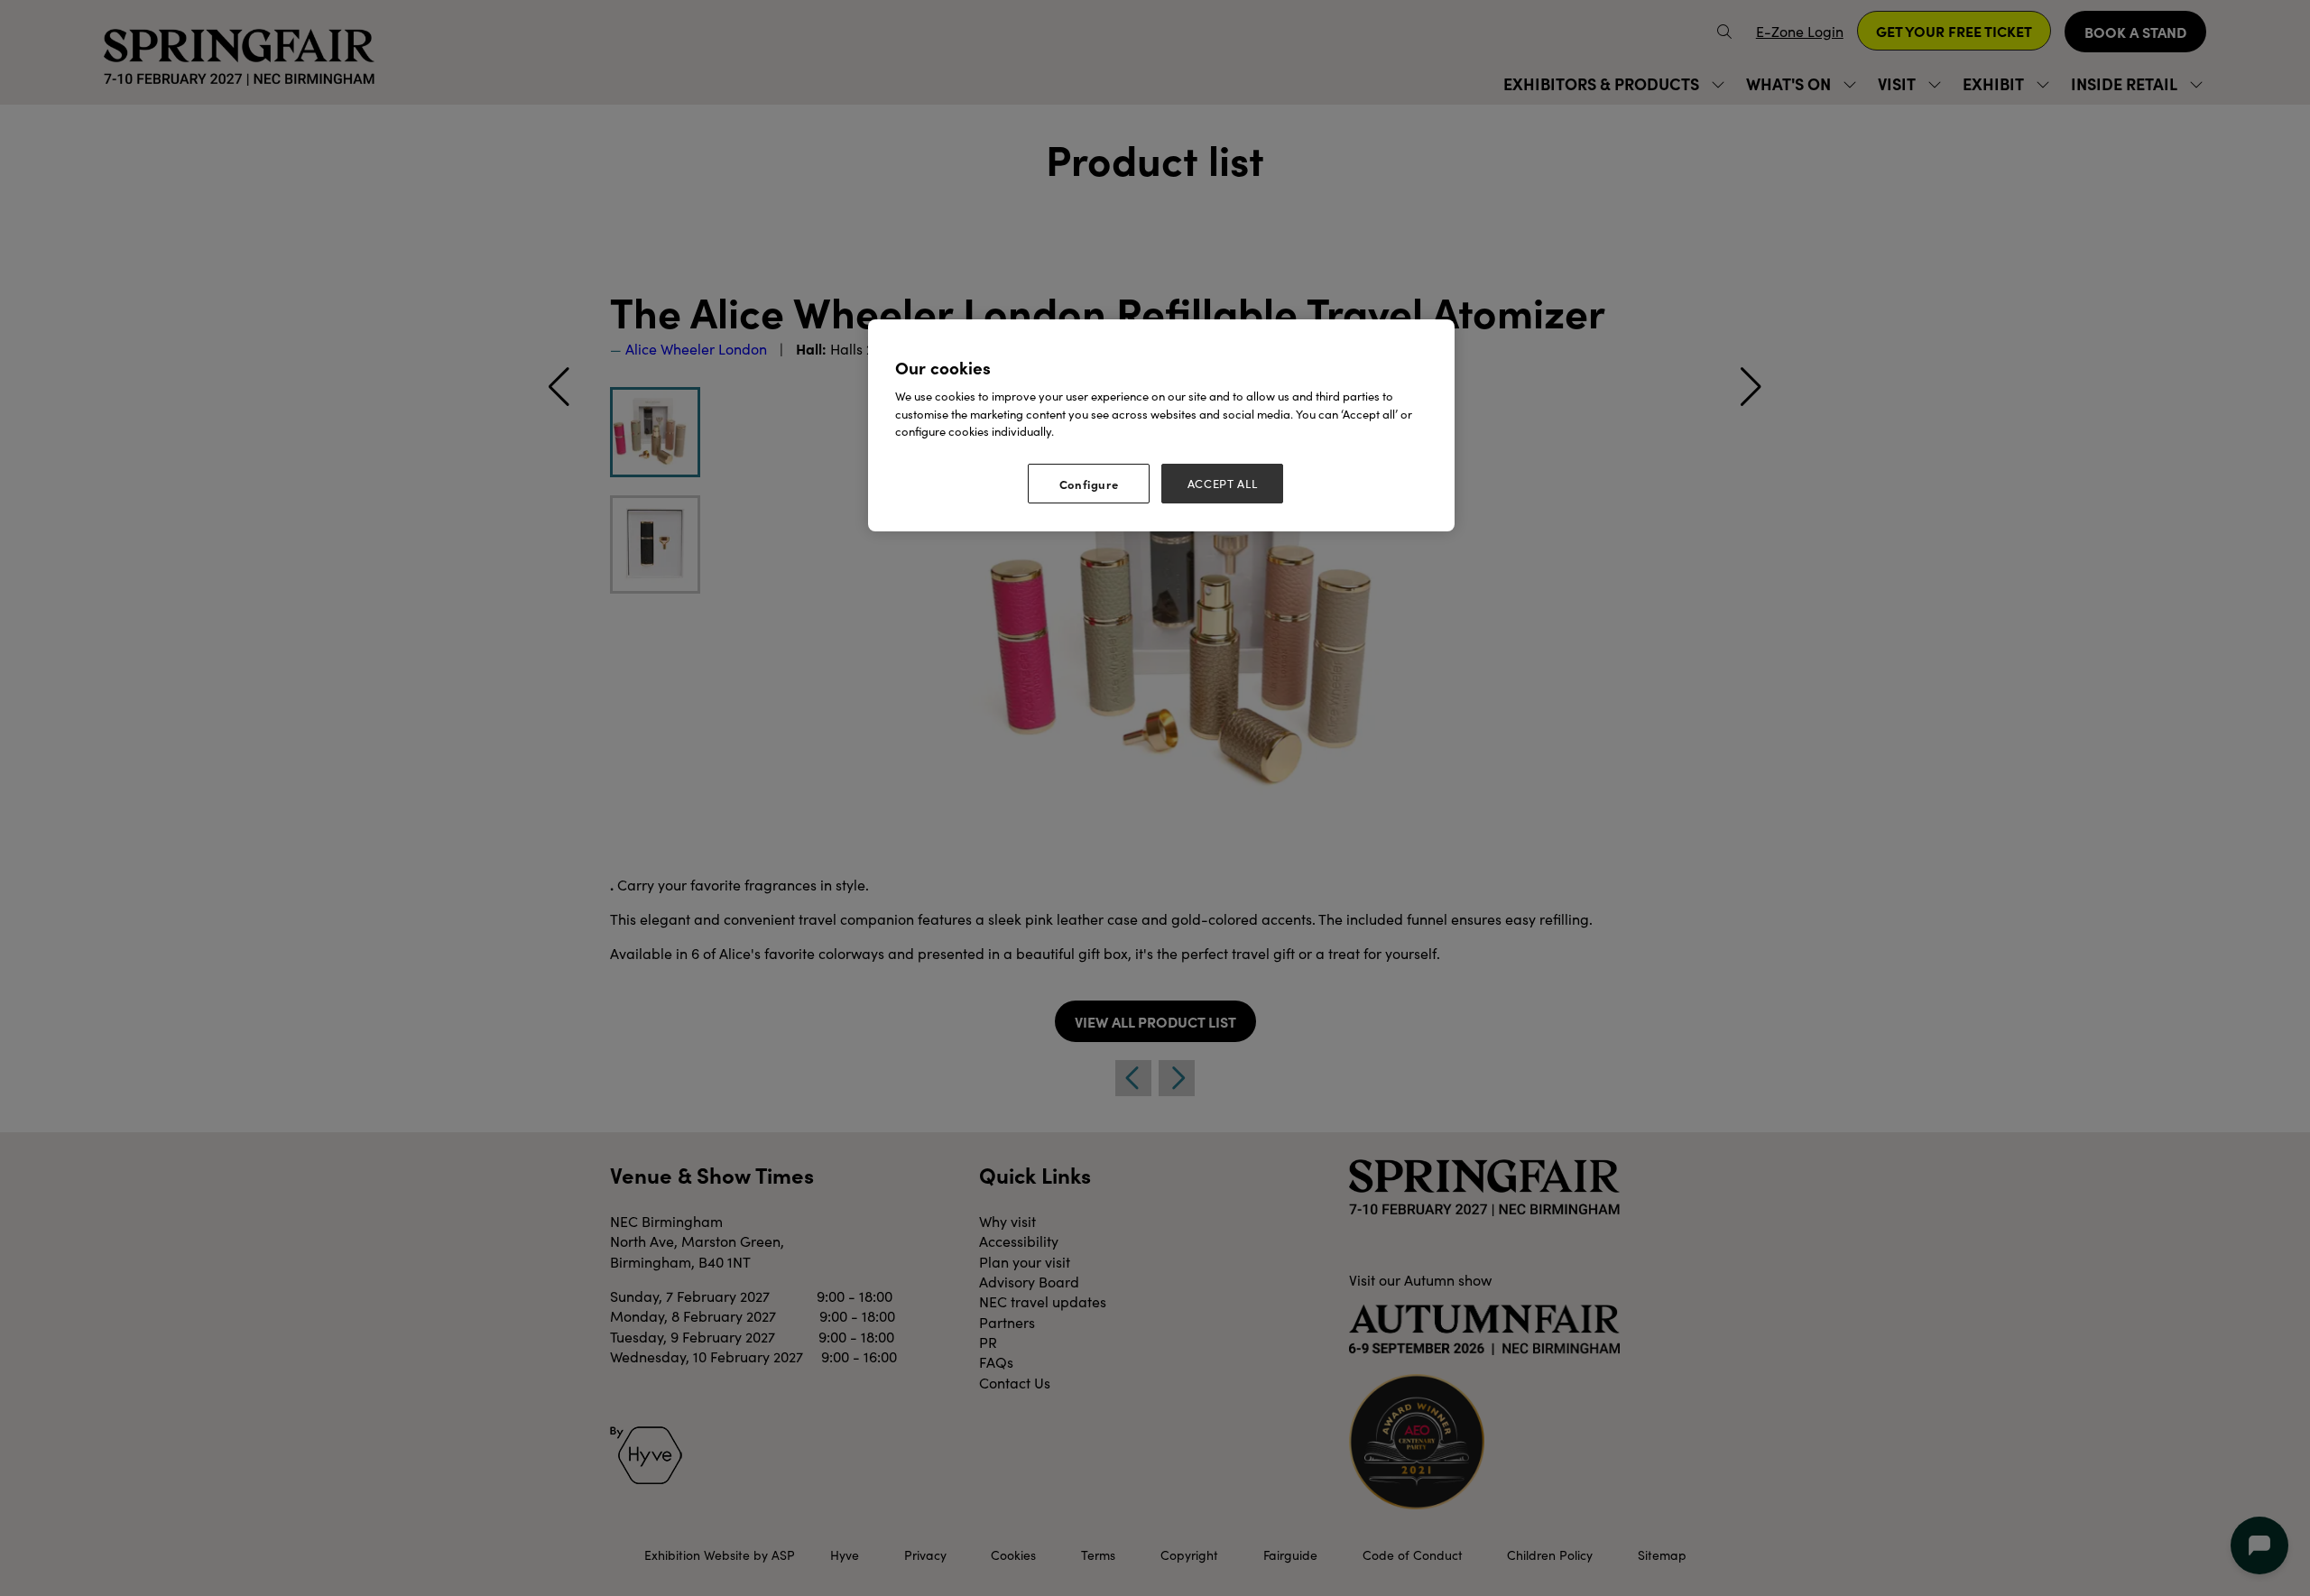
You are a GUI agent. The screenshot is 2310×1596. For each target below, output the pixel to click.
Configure (1089, 484)
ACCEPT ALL (1223, 484)
